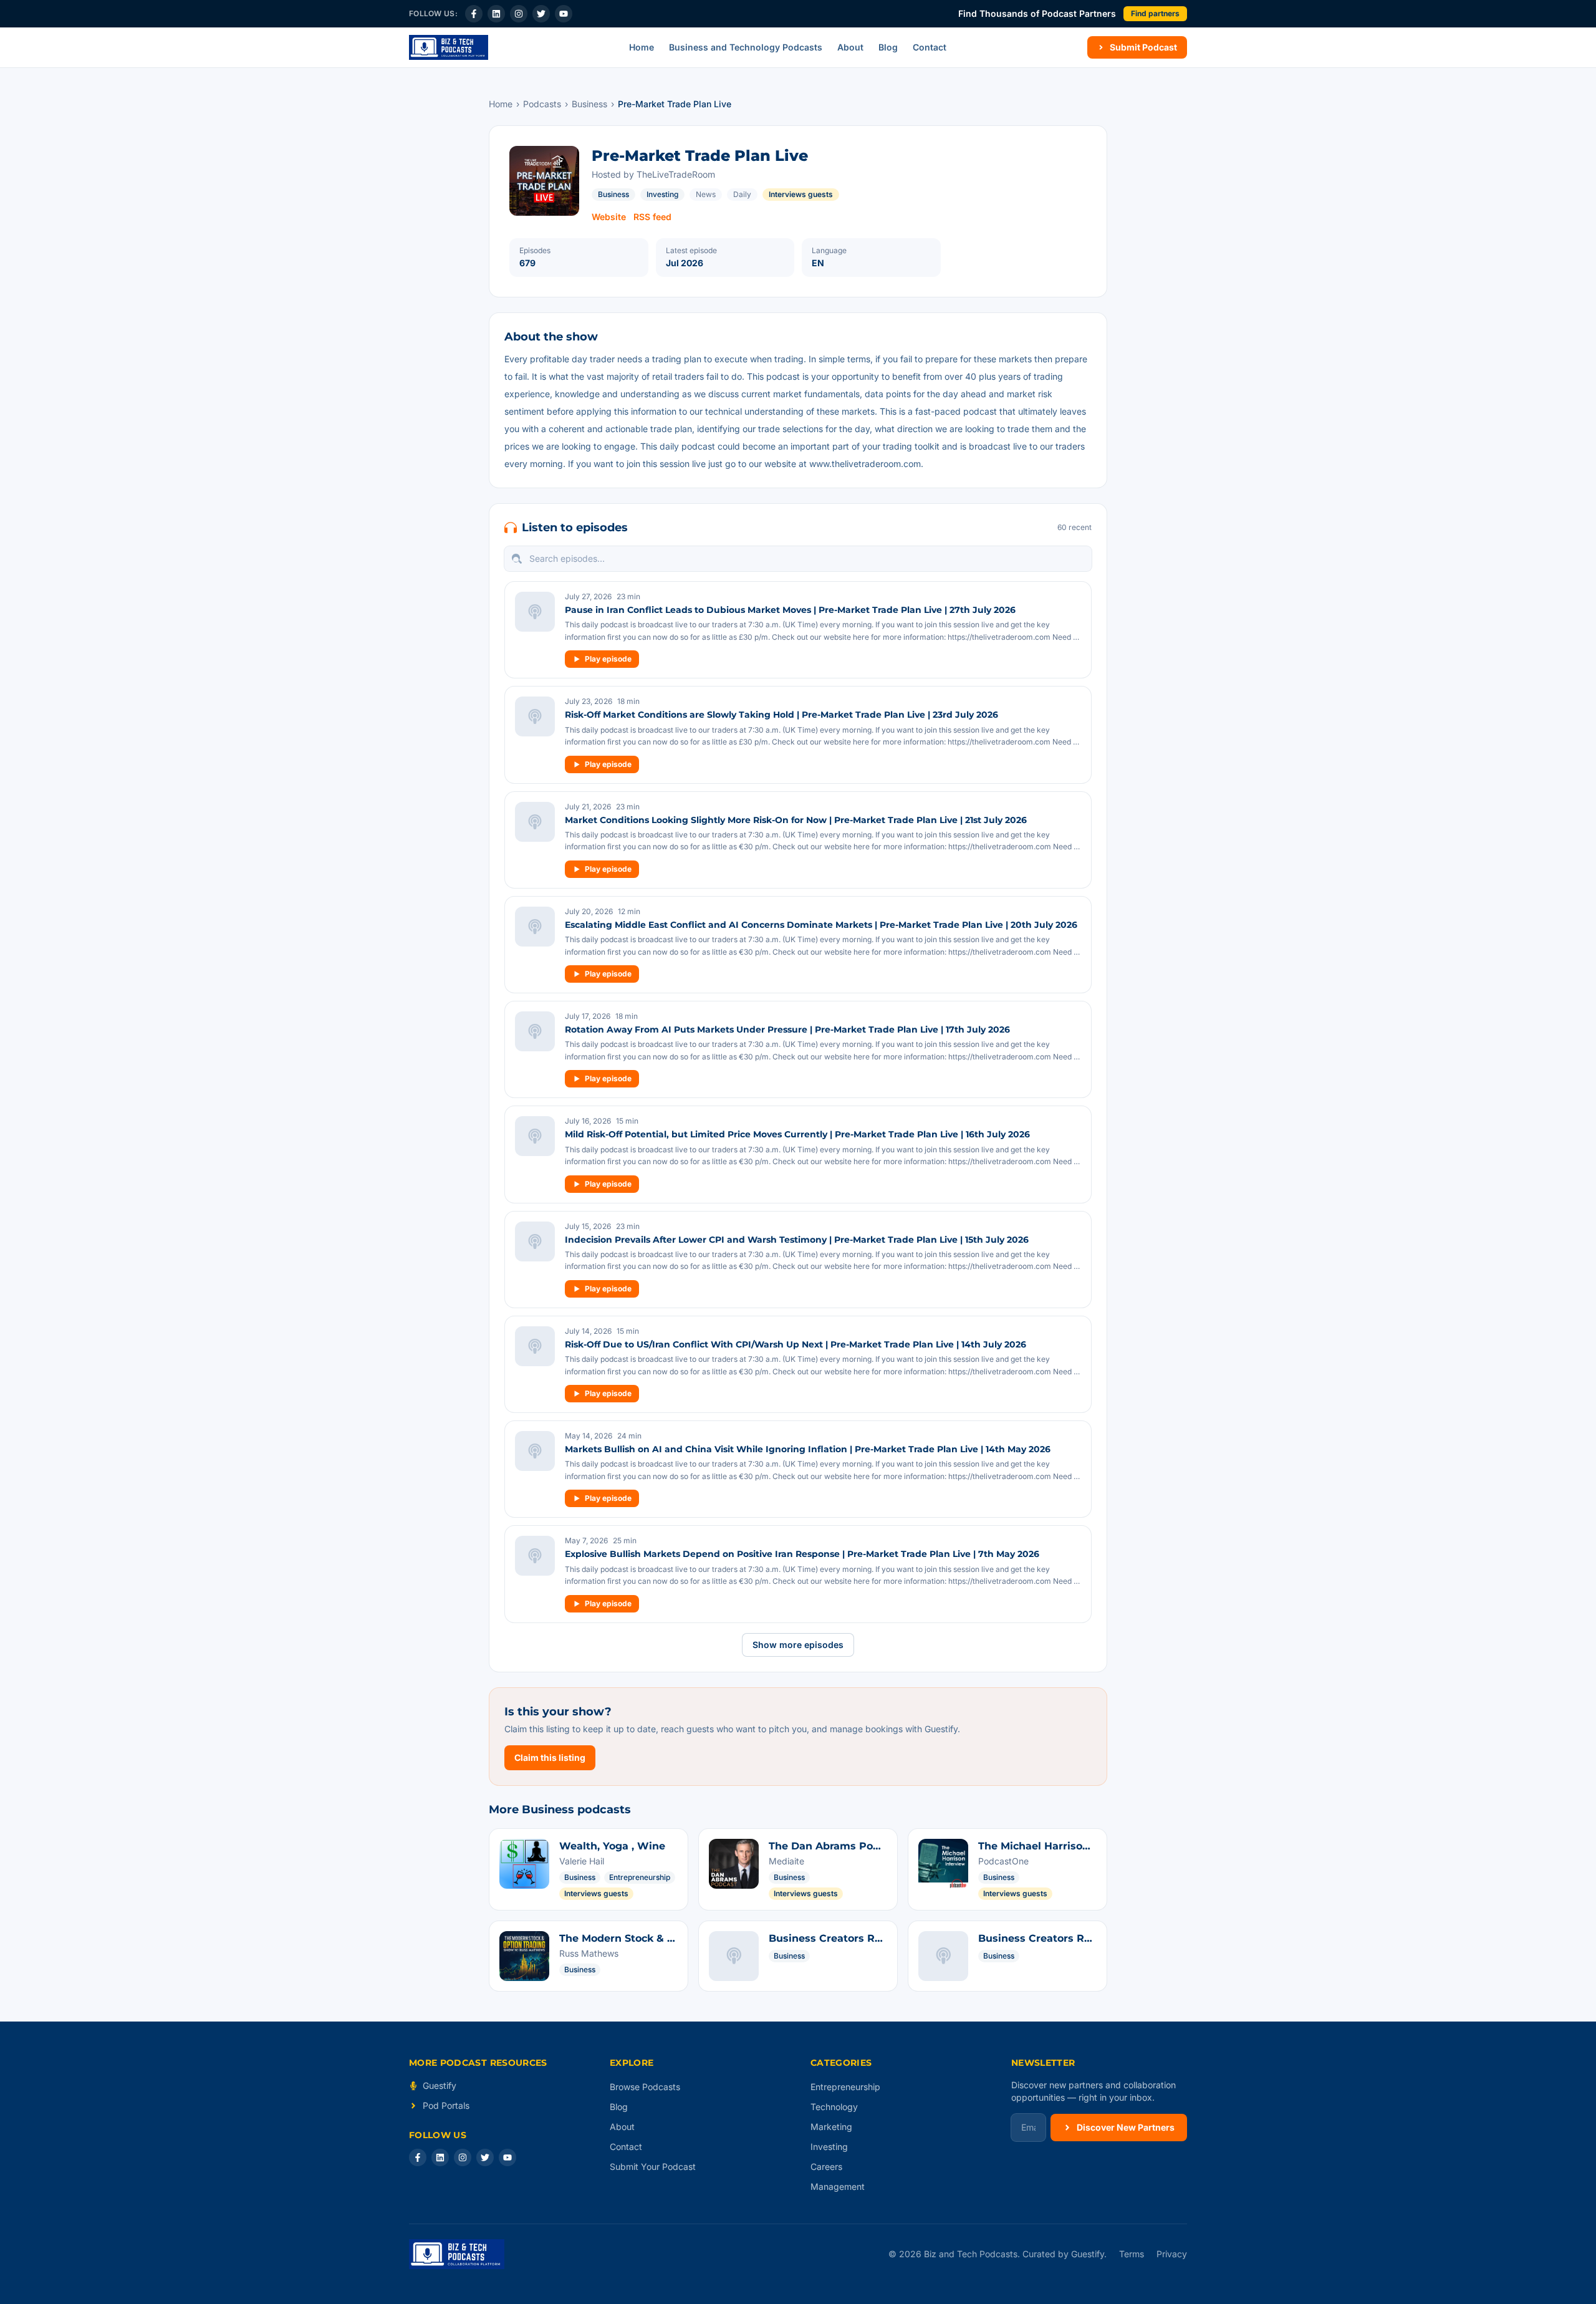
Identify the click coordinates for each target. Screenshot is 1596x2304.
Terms (1132, 2254)
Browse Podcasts (645, 2087)
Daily (742, 194)
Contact (930, 47)
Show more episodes (798, 1645)
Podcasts (542, 104)
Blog (888, 47)
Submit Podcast (1143, 47)
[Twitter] (541, 14)
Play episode (608, 659)
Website (609, 217)
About (850, 47)
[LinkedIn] (496, 14)
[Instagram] (519, 14)
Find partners (1155, 13)
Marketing (831, 2127)
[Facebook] (474, 14)
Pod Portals (446, 2105)
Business (589, 104)
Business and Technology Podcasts (746, 47)
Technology (834, 2107)
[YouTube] (564, 14)
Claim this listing (550, 1757)
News (706, 194)
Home (642, 47)
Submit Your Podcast (653, 2167)
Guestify (440, 2085)
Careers (826, 2167)
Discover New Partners (1126, 2127)
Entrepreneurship (845, 2087)
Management (838, 2186)
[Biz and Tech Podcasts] (449, 47)
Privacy (1172, 2254)
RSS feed (652, 217)
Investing (662, 194)
